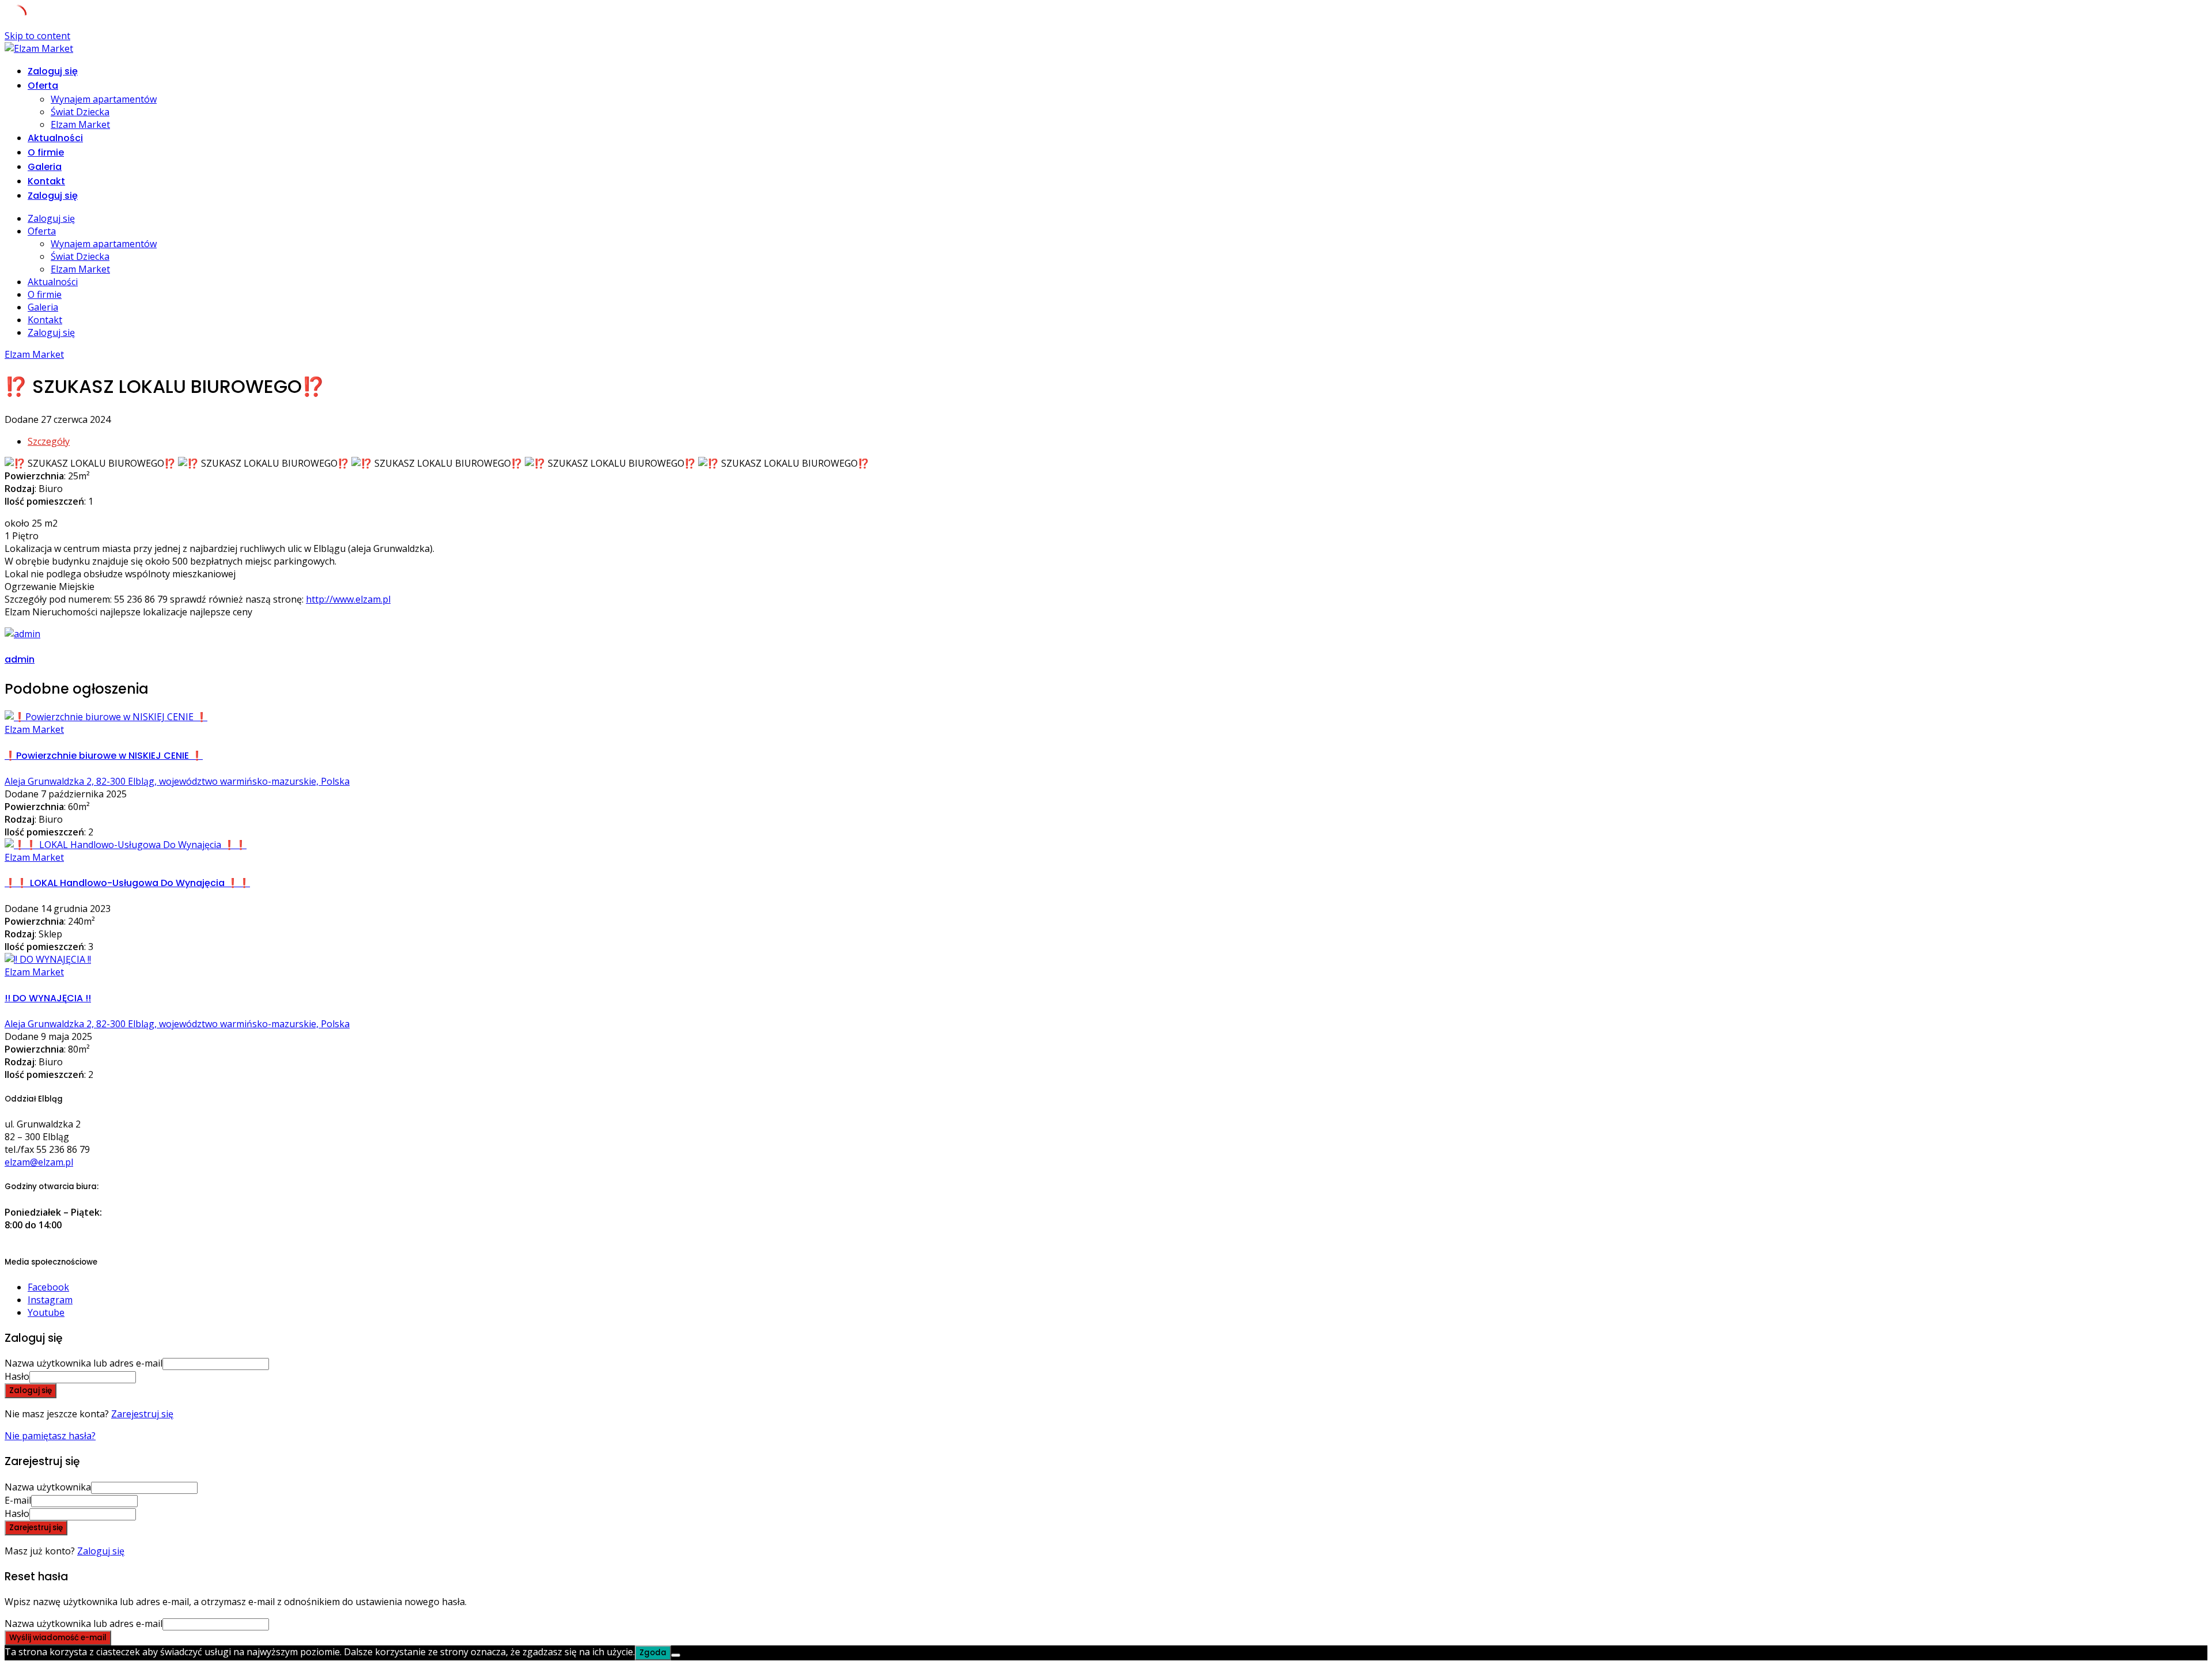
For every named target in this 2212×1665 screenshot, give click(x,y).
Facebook (48, 1287)
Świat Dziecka (80, 112)
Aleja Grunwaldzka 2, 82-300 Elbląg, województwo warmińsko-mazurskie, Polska (177, 781)
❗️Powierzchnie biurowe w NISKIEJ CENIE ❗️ (104, 756)
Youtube (46, 1312)
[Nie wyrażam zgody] (676, 1655)
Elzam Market (80, 124)
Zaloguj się (101, 1551)
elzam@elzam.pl (39, 1162)
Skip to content (37, 36)
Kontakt (46, 181)
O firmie (46, 152)
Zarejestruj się (142, 1414)
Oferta (43, 86)
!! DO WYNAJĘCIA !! (48, 998)
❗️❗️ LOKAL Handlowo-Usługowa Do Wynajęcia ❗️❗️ (127, 883)
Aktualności (55, 138)
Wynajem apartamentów (104, 99)
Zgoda (653, 1653)
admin (20, 659)
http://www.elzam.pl (348, 599)
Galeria (45, 167)
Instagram (50, 1300)
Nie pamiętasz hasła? (50, 1436)
